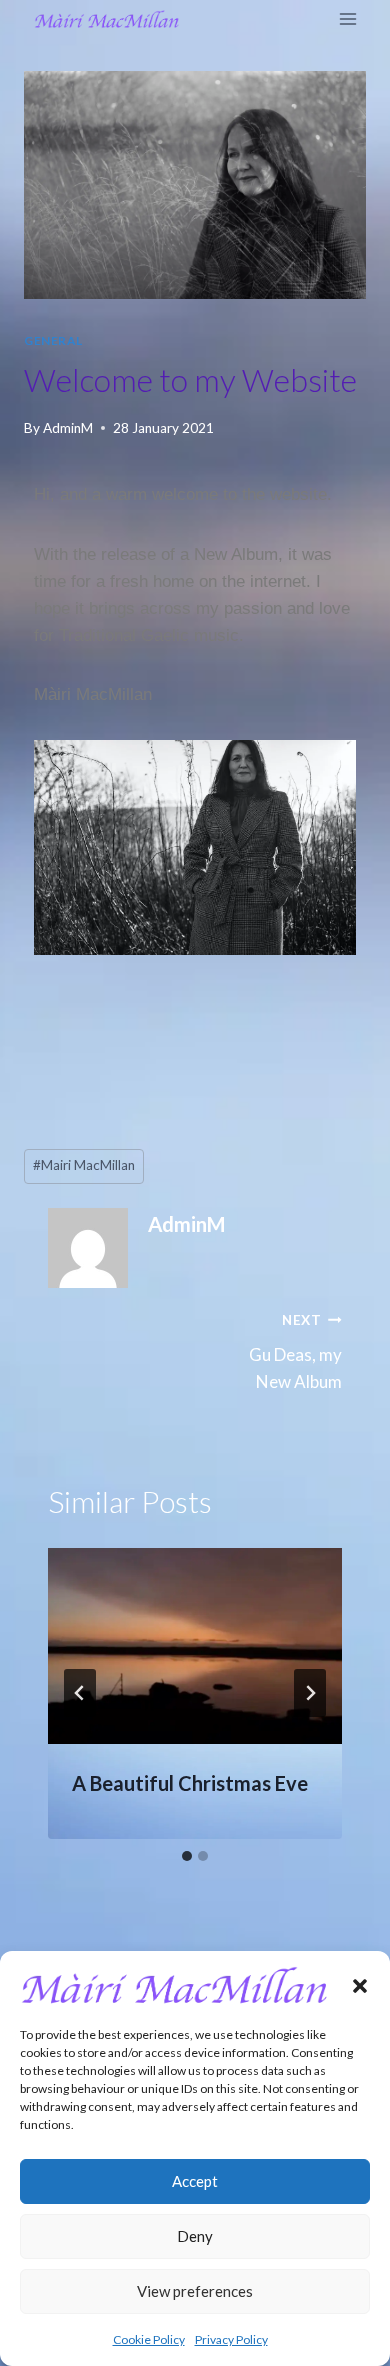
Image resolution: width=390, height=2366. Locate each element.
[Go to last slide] (80, 1693)
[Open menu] (347, 19)
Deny (195, 2236)
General (53, 340)
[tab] (187, 1856)
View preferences (195, 2291)
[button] (360, 1986)
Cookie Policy (149, 2339)
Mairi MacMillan (84, 1165)
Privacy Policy (231, 2339)
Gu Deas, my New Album (295, 1352)
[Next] (310, 1693)
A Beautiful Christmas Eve (190, 1783)
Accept (195, 2181)
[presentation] (195, 1646)
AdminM (68, 428)
